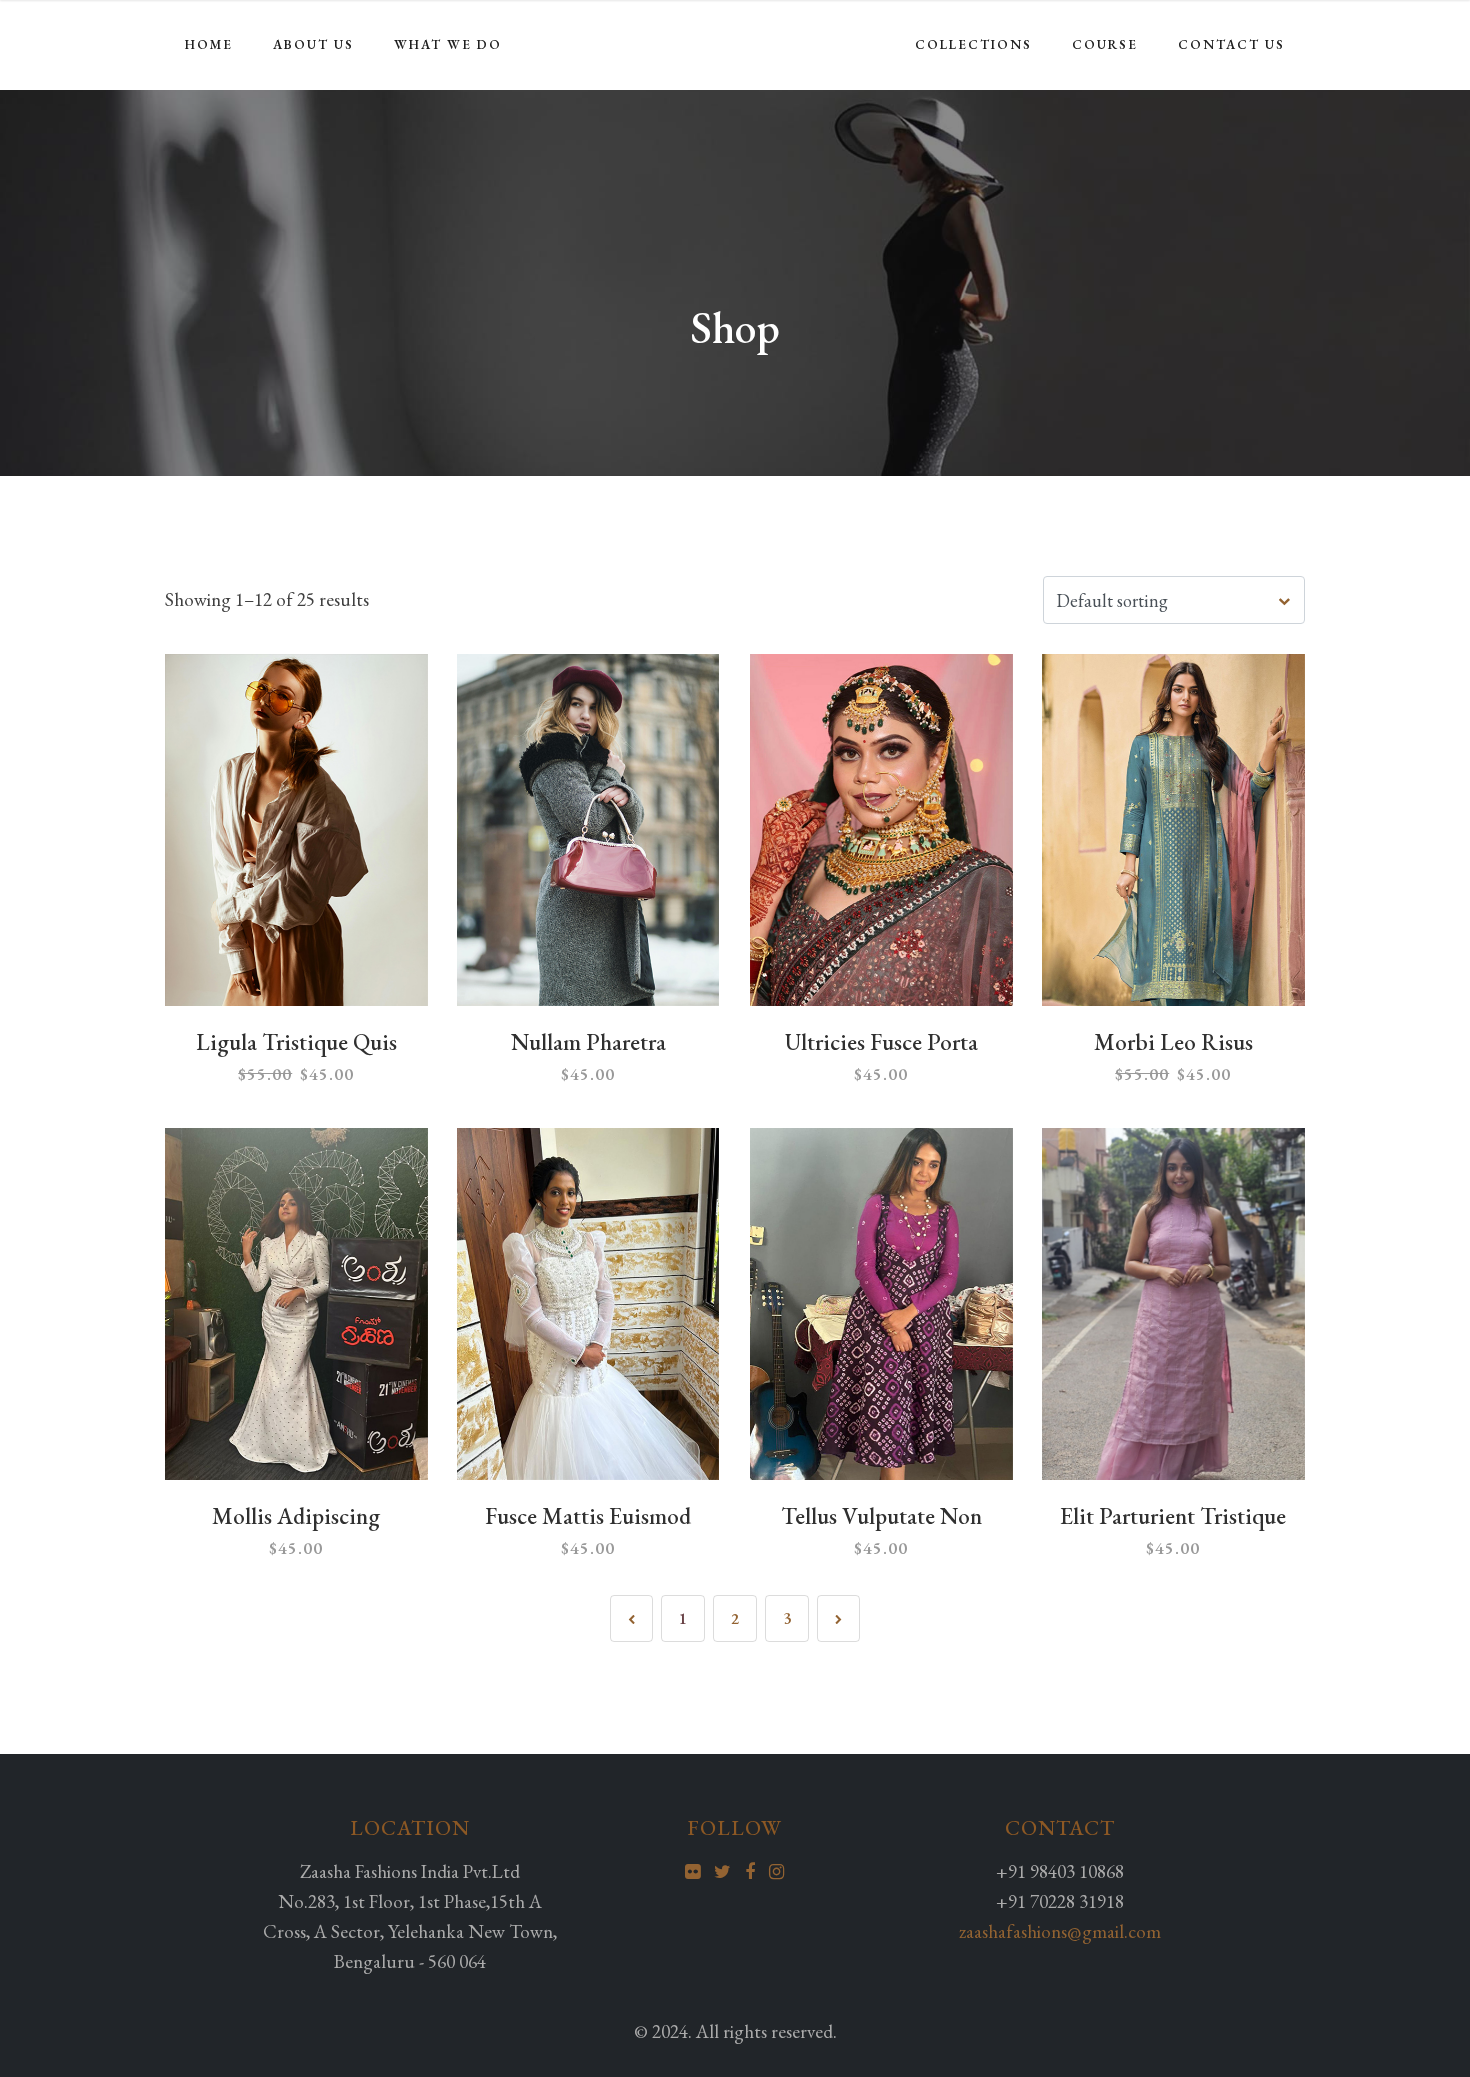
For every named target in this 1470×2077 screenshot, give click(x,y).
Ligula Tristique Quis (296, 1042)
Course (1105, 44)
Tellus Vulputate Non (881, 1516)
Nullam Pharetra (588, 1042)
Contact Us (1231, 44)
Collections (973, 44)
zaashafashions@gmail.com (1060, 1931)
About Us (313, 44)
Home (209, 44)
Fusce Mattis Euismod (588, 1516)
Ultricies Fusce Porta (881, 1042)
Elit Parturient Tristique (1173, 1516)
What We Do (448, 44)
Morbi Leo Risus (1173, 1042)
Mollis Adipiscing (296, 1516)
